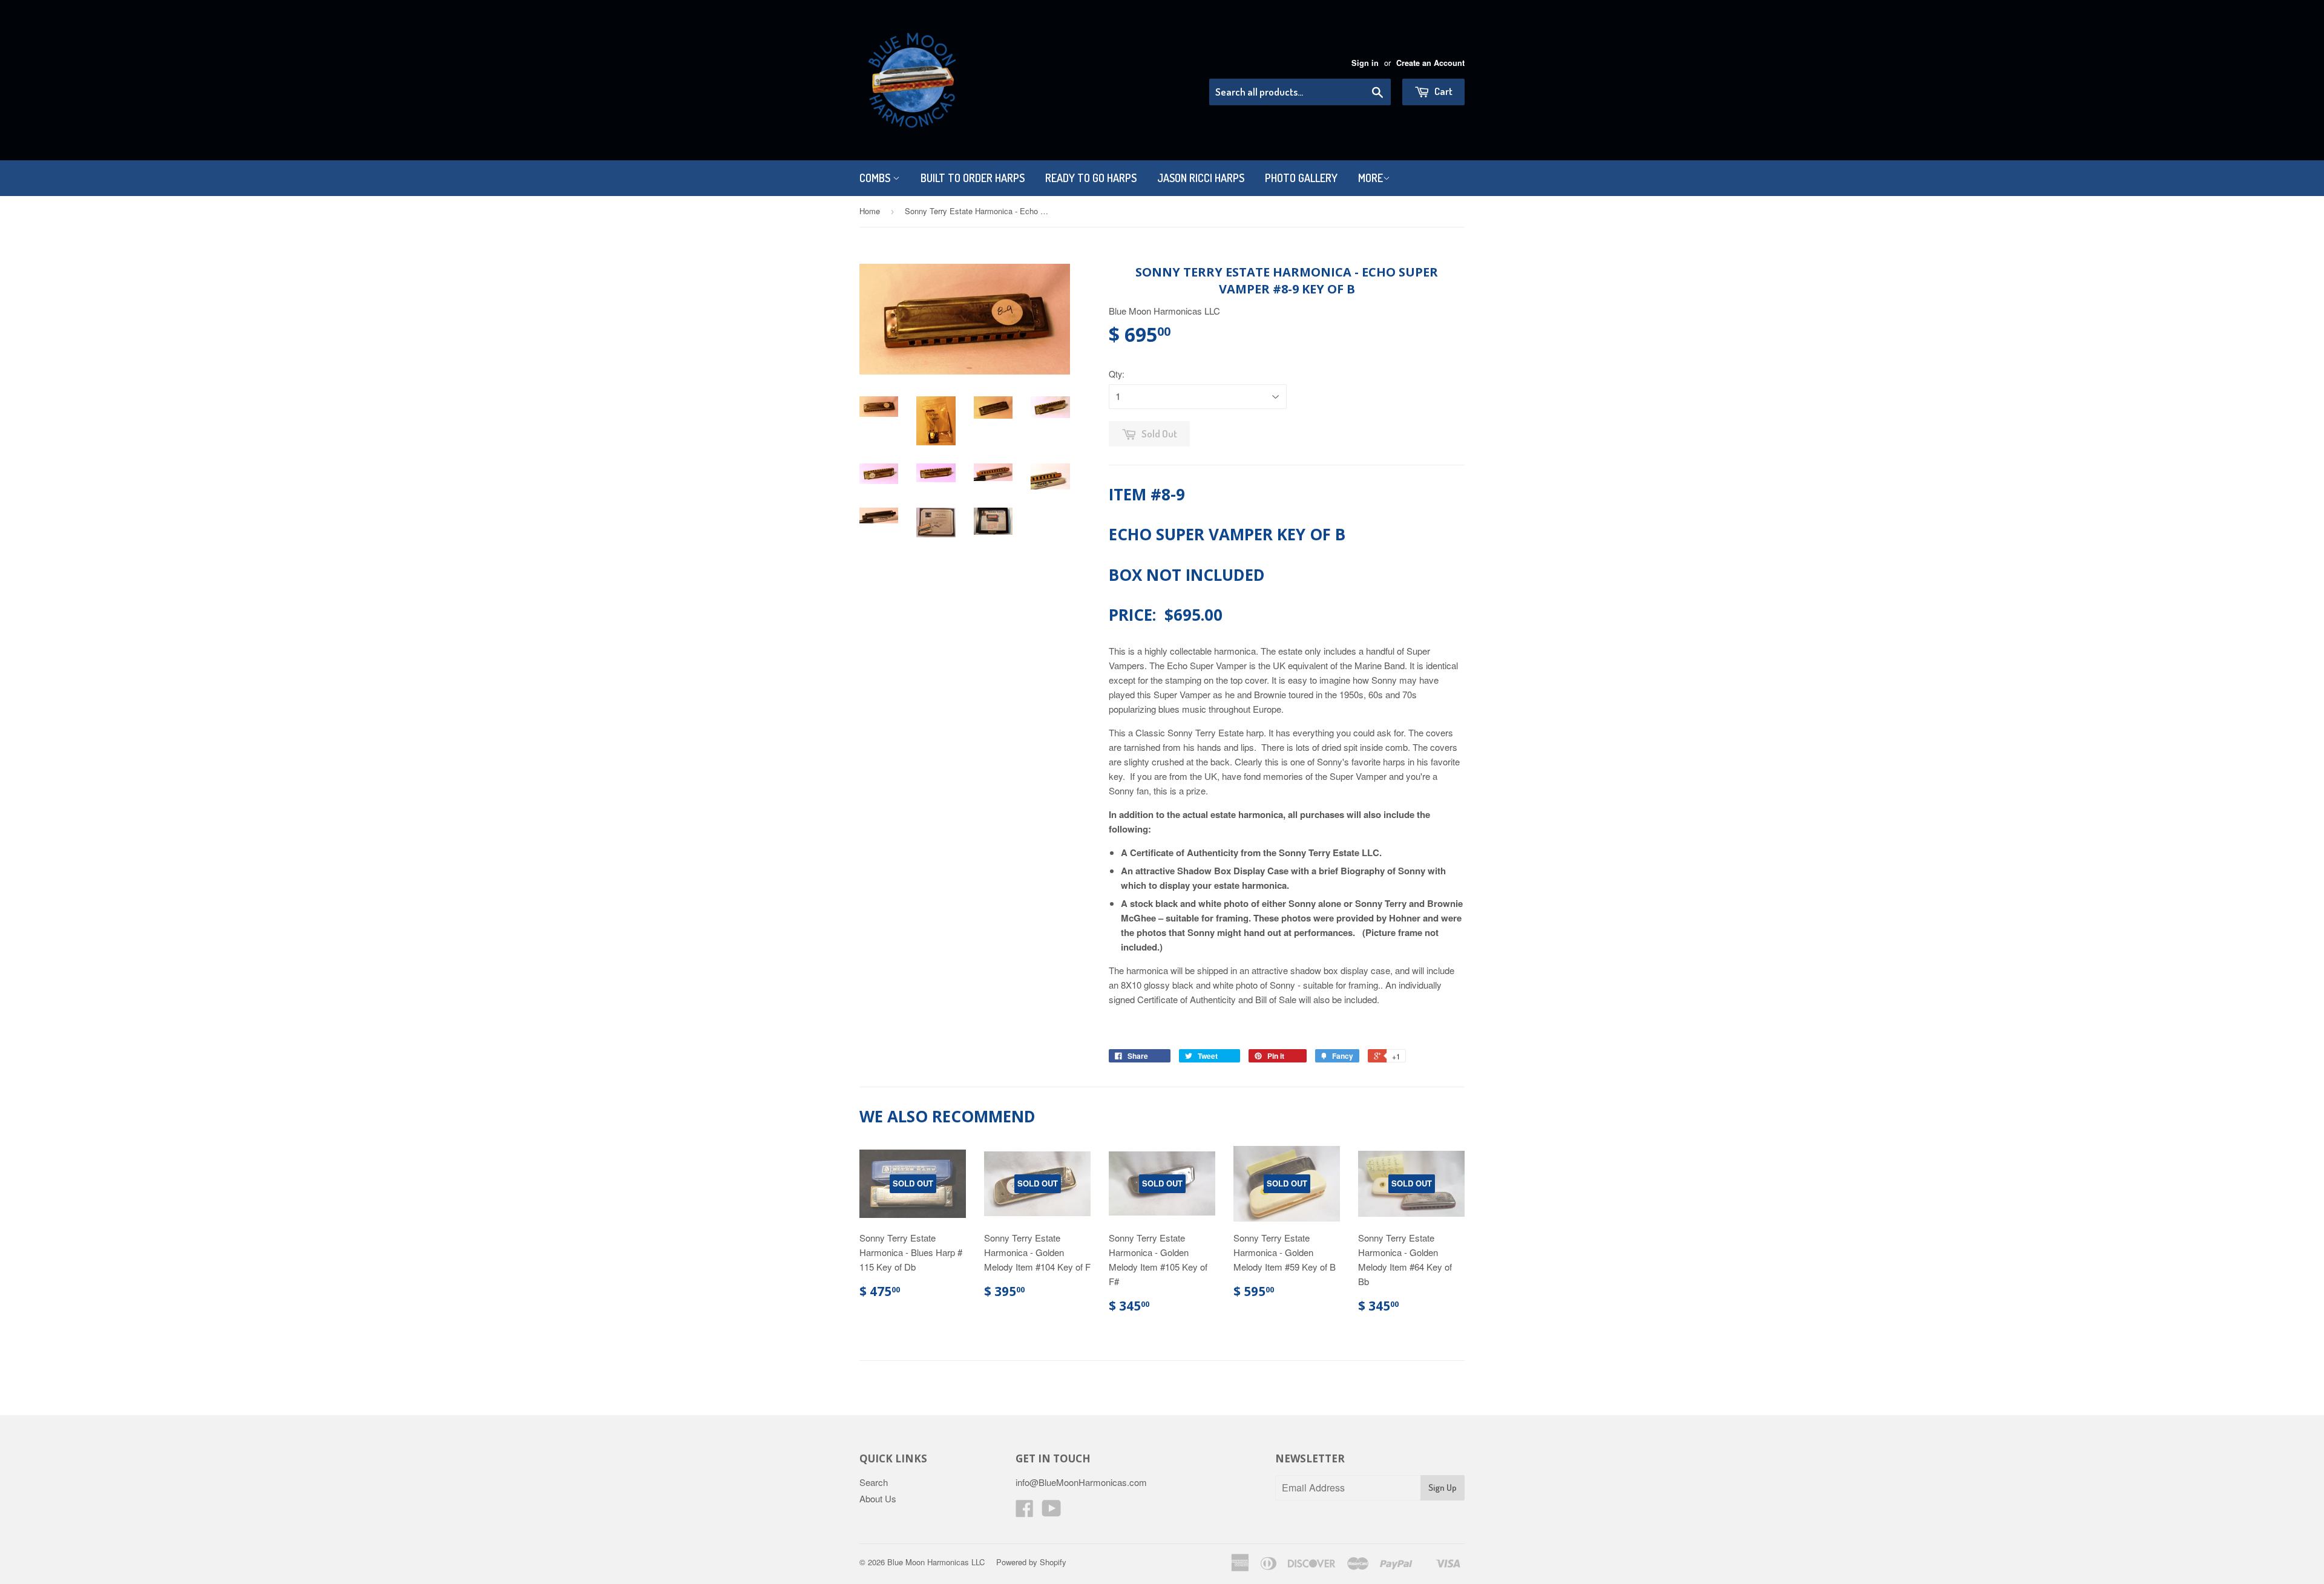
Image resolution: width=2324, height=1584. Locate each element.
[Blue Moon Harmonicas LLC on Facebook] (1025, 1512)
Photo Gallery (1301, 178)
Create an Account (1430, 63)
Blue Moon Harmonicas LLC (936, 1562)
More (1370, 178)
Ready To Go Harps (1091, 178)
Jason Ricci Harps (1201, 178)
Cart (1443, 91)
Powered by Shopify (1031, 1562)
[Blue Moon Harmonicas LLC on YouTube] (1052, 1512)
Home (870, 211)
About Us (878, 1498)
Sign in (1365, 63)
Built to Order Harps (973, 178)
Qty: (1117, 374)
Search (874, 1482)
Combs (876, 178)
